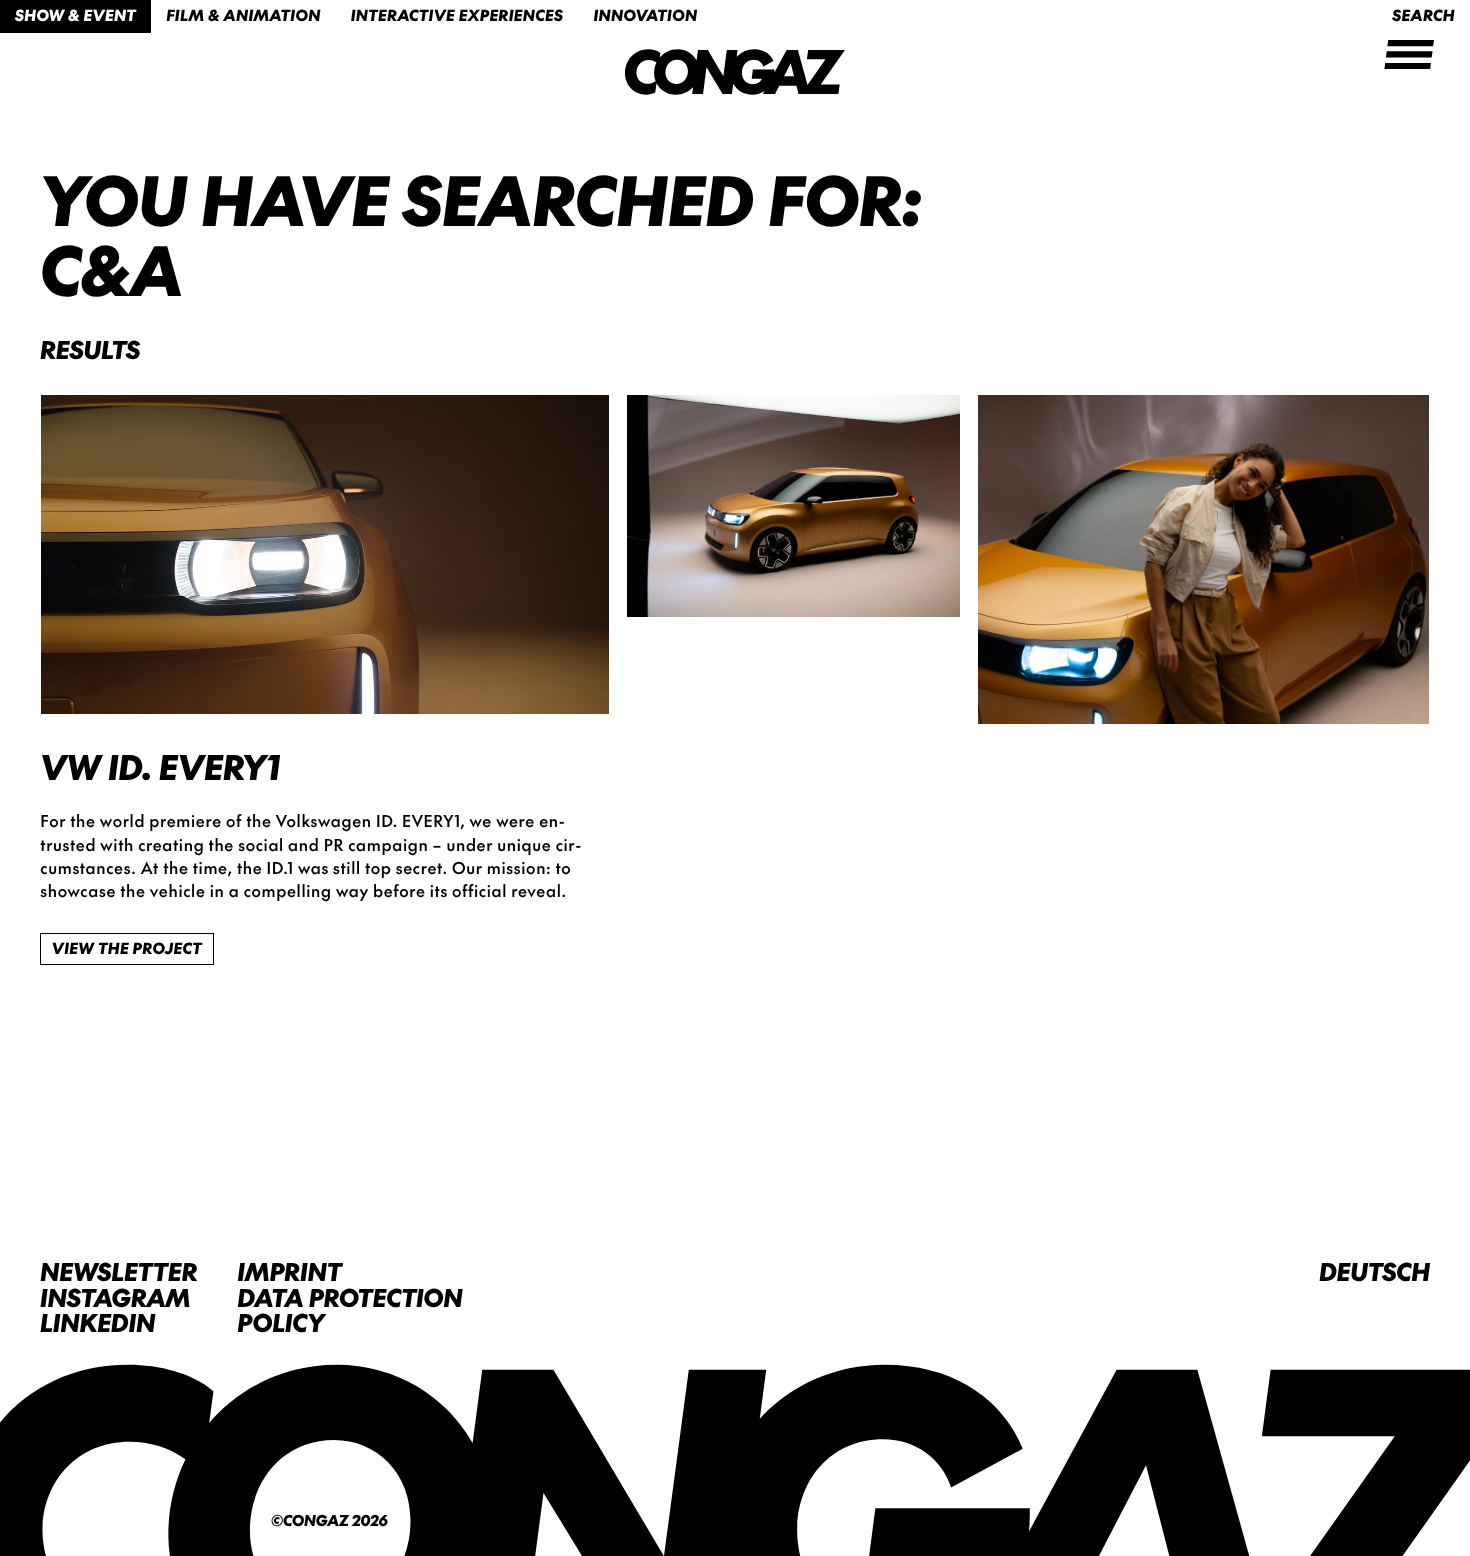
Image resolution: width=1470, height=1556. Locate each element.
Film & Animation (243, 15)
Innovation (645, 15)
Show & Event (75, 15)
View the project (127, 948)
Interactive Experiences (457, 15)
